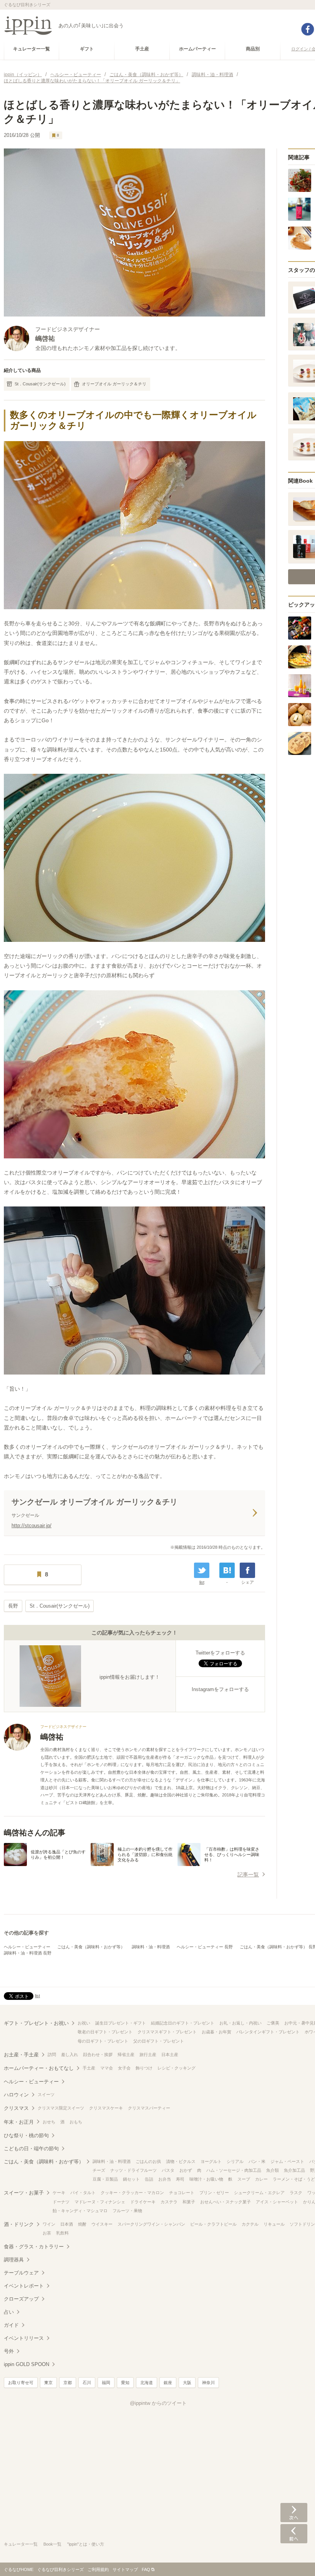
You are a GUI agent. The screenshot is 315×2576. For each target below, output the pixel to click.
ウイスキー (102, 2224)
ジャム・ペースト (287, 2161)
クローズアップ (21, 2299)
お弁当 (165, 2179)
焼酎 (82, 2224)
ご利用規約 (98, 2569)
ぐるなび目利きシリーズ (61, 2569)
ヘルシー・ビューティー (27, 1947)
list (202, 1582)
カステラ (169, 2202)
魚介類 (273, 2170)
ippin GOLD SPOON (27, 2364)
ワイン (49, 2224)
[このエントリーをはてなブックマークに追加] (227, 1570)
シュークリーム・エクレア (259, 2193)
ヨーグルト (211, 2161)
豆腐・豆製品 (105, 2179)
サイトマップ (125, 2569)
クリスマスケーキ (106, 2108)
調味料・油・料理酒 (151, 1947)
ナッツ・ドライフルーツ (133, 2170)
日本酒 (67, 2224)
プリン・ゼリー (214, 2193)
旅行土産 (148, 2054)
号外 (9, 2351)
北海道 (147, 2383)
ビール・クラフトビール (213, 2224)
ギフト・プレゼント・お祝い (36, 2023)
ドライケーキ (143, 2202)
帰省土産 (126, 2054)
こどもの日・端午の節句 (31, 2149)
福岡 (106, 2383)
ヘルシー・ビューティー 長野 (205, 1947)
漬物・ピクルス (181, 2161)
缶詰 (149, 2179)
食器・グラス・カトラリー (34, 2247)
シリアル (235, 2161)
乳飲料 (62, 2233)
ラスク (296, 2193)
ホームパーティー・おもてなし (39, 2068)
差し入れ (70, 2054)
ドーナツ (61, 2202)
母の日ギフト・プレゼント (103, 2041)
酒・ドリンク (19, 2224)
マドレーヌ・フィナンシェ (100, 2202)
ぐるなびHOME (19, 2569)
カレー (261, 2179)
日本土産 (170, 2054)
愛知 (125, 2383)
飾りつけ (144, 2068)
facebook (308, 29)
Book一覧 (52, 2544)
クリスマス (16, 2108)
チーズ (99, 2170)
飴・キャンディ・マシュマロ (80, 2211)
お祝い (84, 2023)
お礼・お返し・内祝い (240, 2023)
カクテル (250, 2224)
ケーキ (59, 2193)
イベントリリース (24, 2338)
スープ (244, 2179)
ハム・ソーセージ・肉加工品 (234, 2170)
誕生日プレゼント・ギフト (121, 2023)
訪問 (52, 2054)
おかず (186, 2170)
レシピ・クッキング (177, 2068)
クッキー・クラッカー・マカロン (132, 2193)
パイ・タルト (83, 2193)
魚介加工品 (294, 2170)
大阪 (187, 2383)
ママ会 (107, 2068)
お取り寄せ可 (21, 2383)
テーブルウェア (21, 2273)
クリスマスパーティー (149, 2108)
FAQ (146, 2569)
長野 (13, 1606)
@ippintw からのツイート (158, 2403)
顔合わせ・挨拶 (98, 2054)
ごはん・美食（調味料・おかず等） (91, 1947)
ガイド (11, 2325)
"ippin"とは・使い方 (86, 2544)
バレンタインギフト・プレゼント (268, 2032)
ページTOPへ (294, 2559)
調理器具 (14, 2260)
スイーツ (46, 2094)
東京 (48, 2383)
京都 (68, 2383)
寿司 (180, 2179)
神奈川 (208, 2383)
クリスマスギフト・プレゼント (167, 2032)
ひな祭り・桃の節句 (26, 2135)
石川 (87, 2383)
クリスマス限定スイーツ (61, 2108)
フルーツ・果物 (127, 2211)
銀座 (168, 2383)
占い (9, 2312)
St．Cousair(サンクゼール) (40, 384)
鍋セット (131, 2179)
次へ (294, 2513)
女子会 (124, 2068)
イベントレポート (24, 2286)
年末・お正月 (19, 2122)
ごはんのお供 (148, 2161)
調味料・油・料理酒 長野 (28, 1953)
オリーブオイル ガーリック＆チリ (114, 384)
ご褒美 (273, 2023)
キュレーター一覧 (21, 2544)
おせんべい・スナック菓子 (225, 2202)
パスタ (168, 2170)
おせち (49, 2122)
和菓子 (189, 2202)
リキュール (274, 2224)
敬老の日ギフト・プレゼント (105, 2032)
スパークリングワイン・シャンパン (151, 2224)
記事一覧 (248, 1875)
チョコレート (182, 2193)
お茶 (47, 2233)
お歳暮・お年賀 (216, 2032)
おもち (76, 2122)
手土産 (89, 2068)
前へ (294, 2534)
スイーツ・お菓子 (24, 2193)
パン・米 (257, 2161)
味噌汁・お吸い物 (206, 2179)
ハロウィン (16, 2095)
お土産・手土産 (21, 2055)
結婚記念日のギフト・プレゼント (183, 2023)
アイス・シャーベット (277, 2202)
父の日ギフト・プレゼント (159, 2041)
